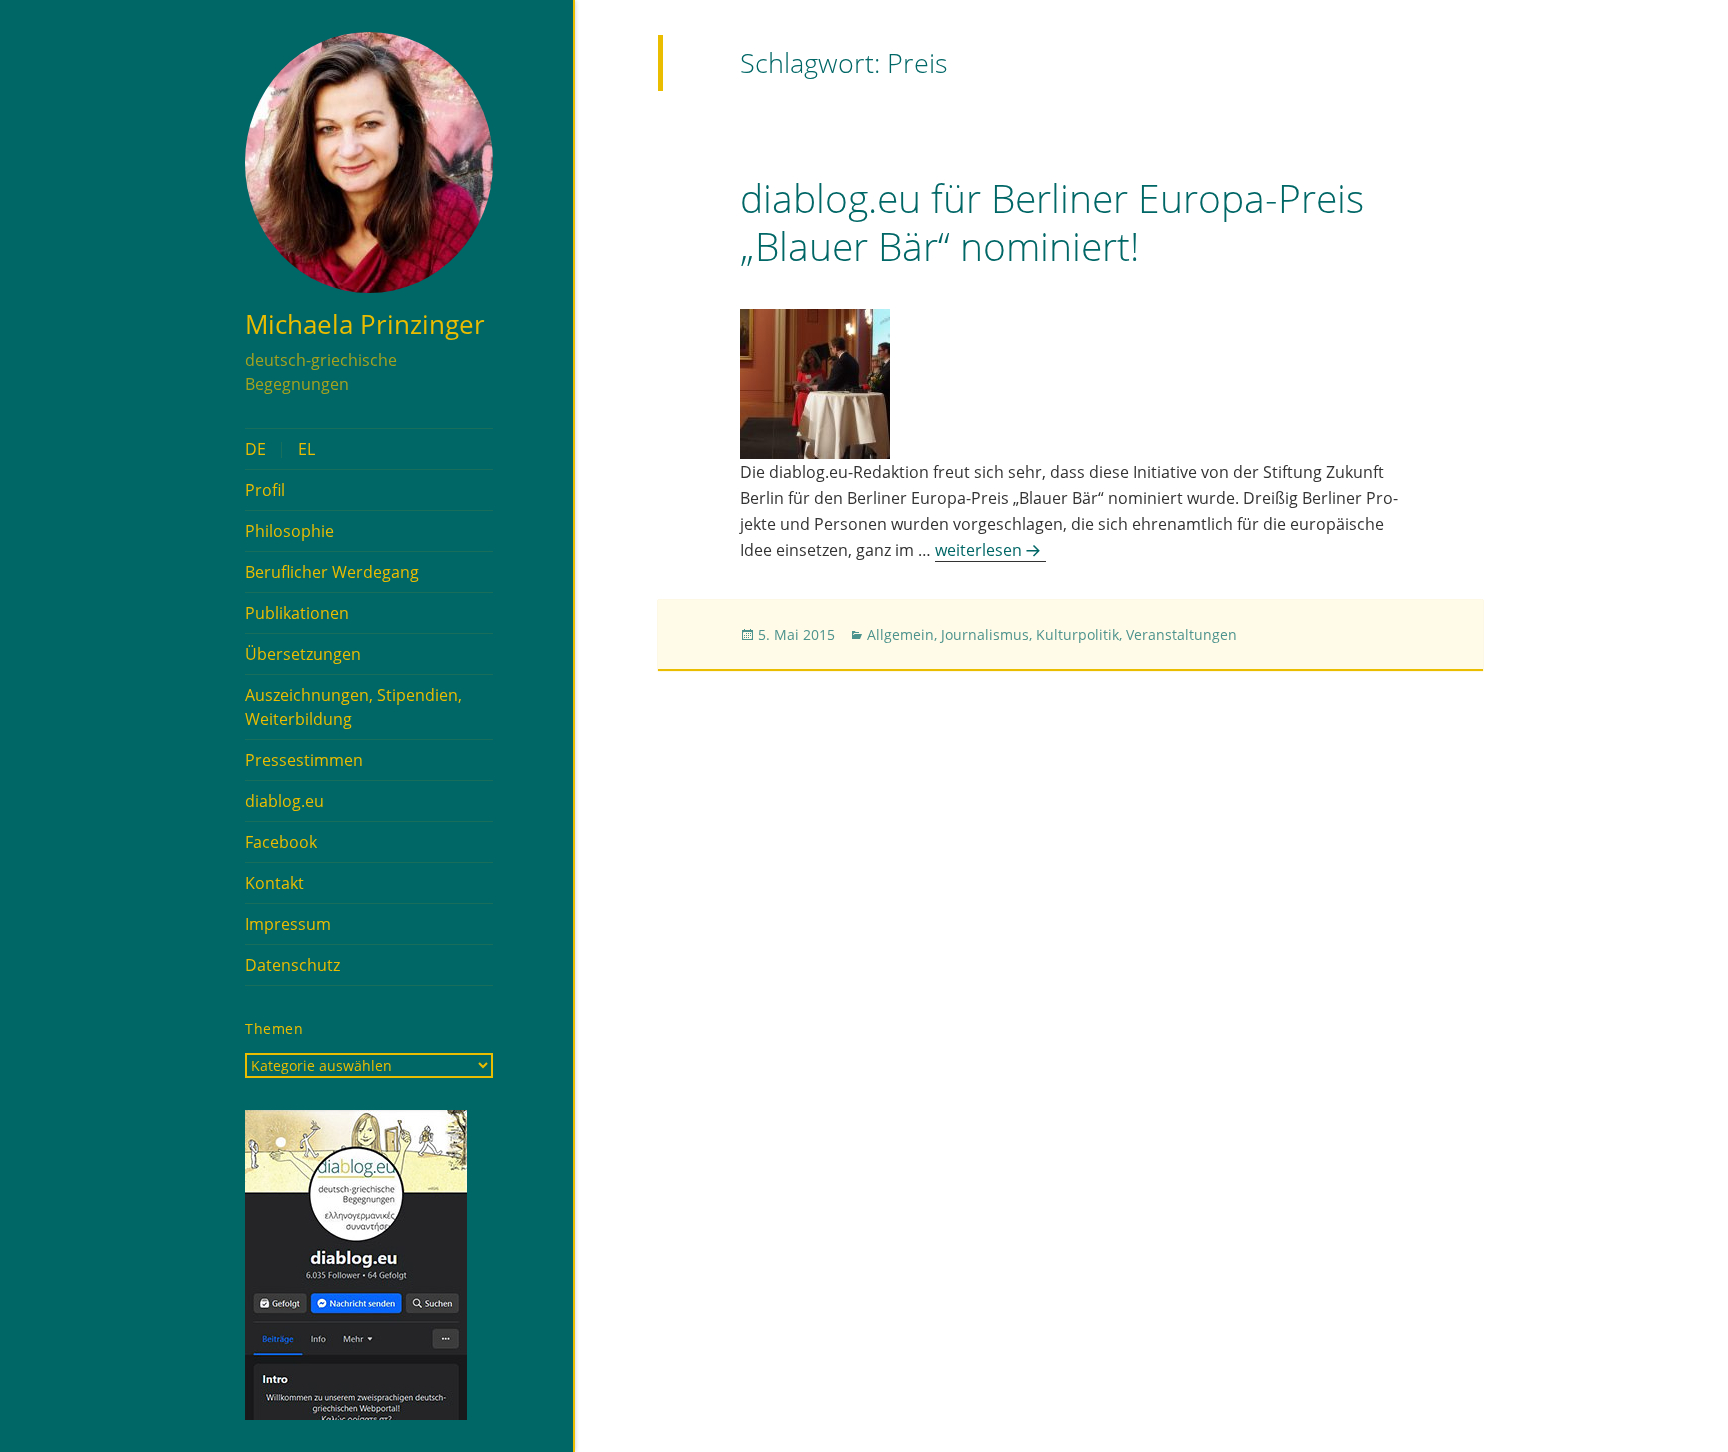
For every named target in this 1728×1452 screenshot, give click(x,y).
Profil (265, 490)
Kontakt (274, 883)
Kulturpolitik (1077, 634)
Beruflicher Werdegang (332, 572)
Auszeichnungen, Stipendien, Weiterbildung (353, 707)
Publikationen (297, 613)
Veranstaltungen (1181, 634)
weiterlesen (990, 550)
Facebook (281, 842)
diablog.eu (284, 801)
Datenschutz (292, 965)
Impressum (288, 924)
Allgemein (900, 634)
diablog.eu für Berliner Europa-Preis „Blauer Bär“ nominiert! (1052, 221)
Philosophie (289, 531)
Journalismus (985, 634)
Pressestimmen (304, 760)
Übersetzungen (303, 654)
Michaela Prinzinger (365, 324)
